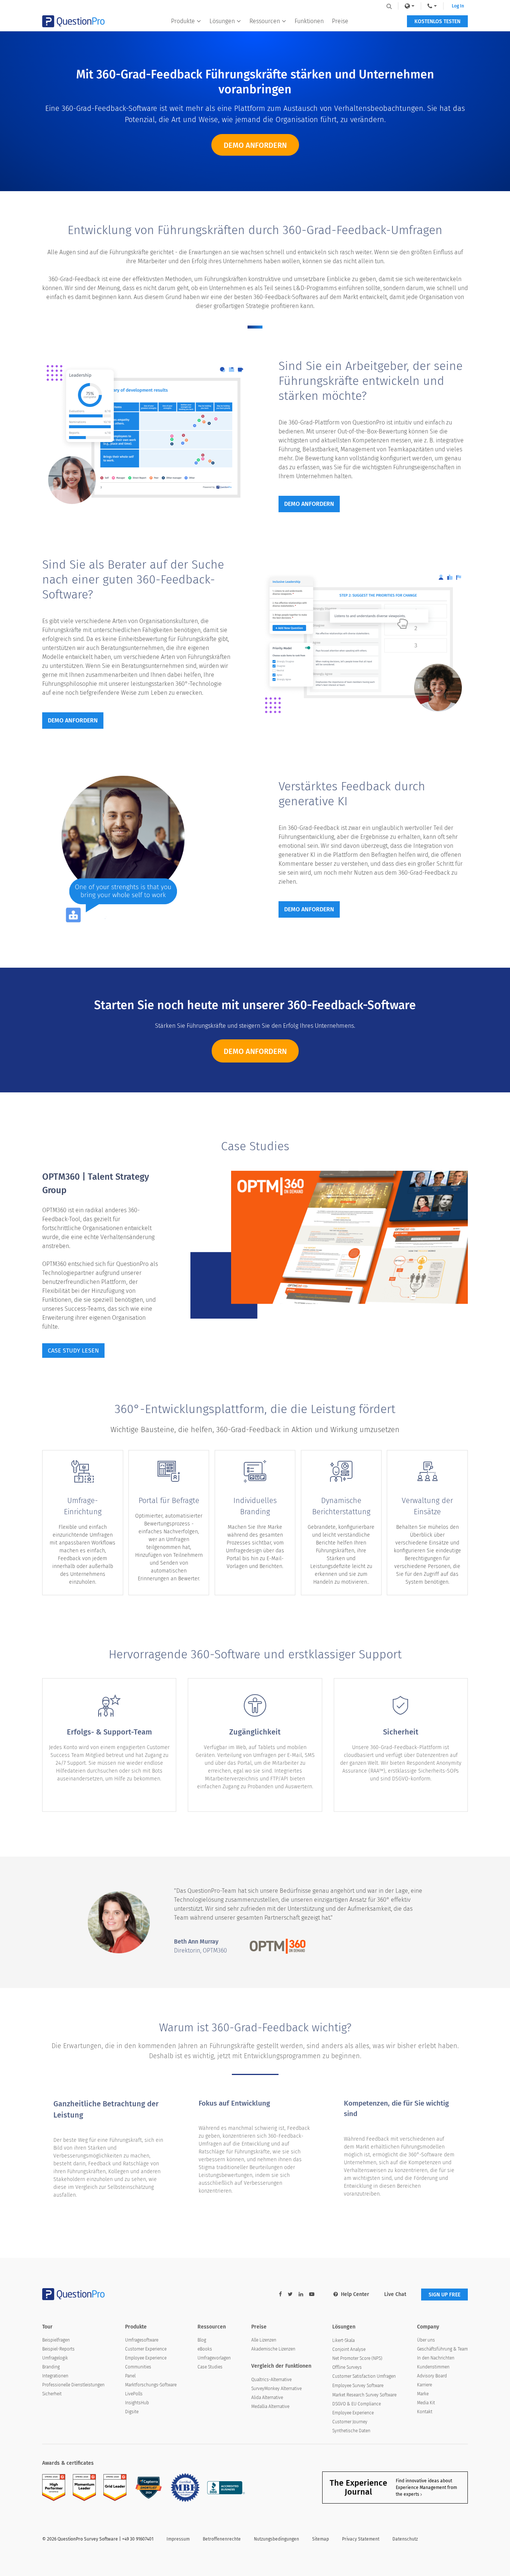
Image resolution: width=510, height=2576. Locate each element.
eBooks (205, 2349)
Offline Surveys (347, 2367)
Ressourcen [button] (265, 21)
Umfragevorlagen (214, 2358)
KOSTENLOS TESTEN (437, 21)
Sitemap (321, 2539)
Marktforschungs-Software (151, 2385)
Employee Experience (146, 2358)
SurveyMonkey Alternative (276, 2389)
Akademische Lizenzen (273, 2349)
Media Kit (426, 2403)
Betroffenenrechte (222, 2539)
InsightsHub (137, 2403)
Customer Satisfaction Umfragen (364, 2376)
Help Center (355, 2294)
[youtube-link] (312, 2294)
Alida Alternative (267, 2398)
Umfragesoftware (142, 2340)
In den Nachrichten (436, 2358)
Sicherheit (52, 2394)
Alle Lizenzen (264, 2340)
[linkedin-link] (301, 2294)
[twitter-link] (290, 2294)
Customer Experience (146, 2349)
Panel (130, 2376)
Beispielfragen (56, 2340)
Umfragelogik (55, 2358)
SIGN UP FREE (444, 2295)
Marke (423, 2394)
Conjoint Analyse (349, 2349)
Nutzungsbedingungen (276, 2539)
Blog (202, 2340)
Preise (340, 21)
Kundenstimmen (433, 2367)
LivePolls (134, 2394)
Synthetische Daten (351, 2431)
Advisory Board (432, 2376)
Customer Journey (350, 2422)
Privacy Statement (361, 2539)
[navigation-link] (432, 6)
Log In (458, 6)
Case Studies (210, 2367)
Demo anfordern (255, 145)
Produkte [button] (183, 21)
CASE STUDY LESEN (73, 1351)
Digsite (132, 2412)
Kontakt (425, 2412)
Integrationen (55, 2376)
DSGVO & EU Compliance (357, 2404)
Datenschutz (405, 2539)
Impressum (178, 2539)
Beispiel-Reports (58, 2349)
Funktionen (309, 21)
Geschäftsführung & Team (442, 2349)
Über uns (426, 2340)
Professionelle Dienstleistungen (73, 2385)
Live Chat (395, 2294)
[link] (410, 6)
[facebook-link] (280, 2294)
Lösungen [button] (222, 21)
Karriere (425, 2385)
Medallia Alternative (270, 2407)
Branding (51, 2367)
